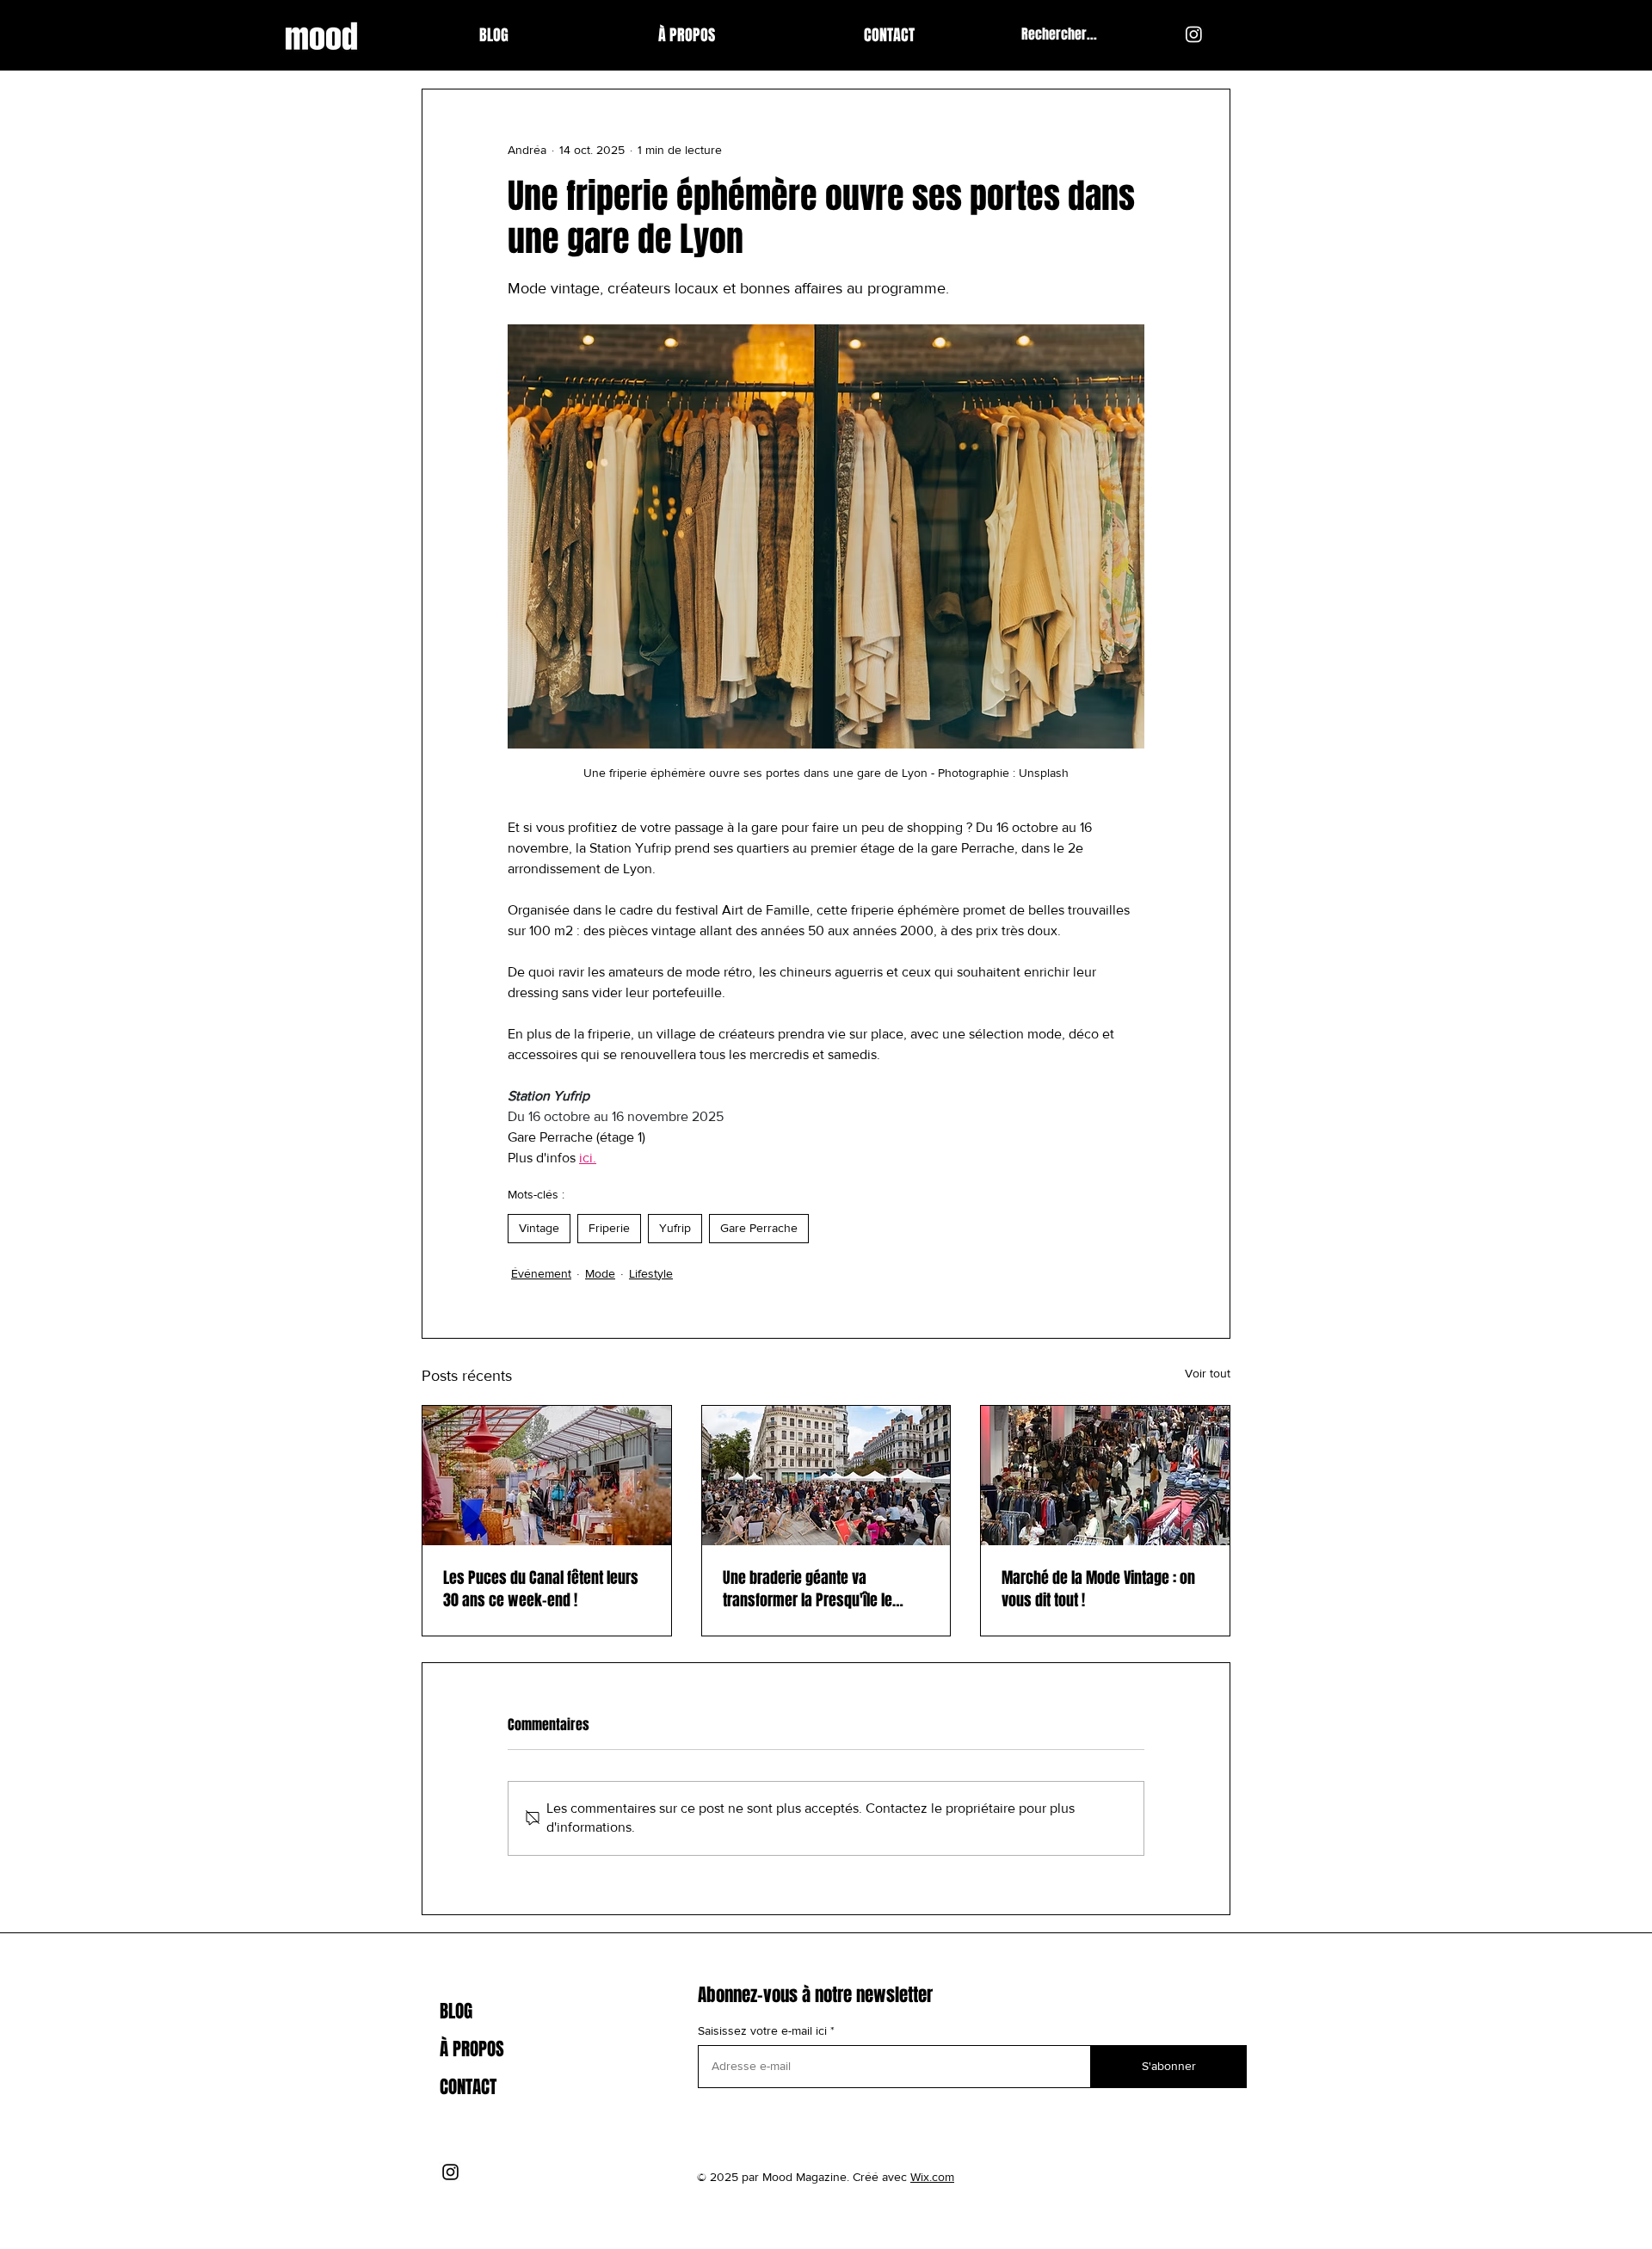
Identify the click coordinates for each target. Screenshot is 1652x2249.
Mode (600, 1273)
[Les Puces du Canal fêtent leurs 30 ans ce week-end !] (547, 1476)
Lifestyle (651, 1273)
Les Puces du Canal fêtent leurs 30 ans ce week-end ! (541, 1589)
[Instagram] (1194, 34)
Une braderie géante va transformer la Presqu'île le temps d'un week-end (808, 1589)
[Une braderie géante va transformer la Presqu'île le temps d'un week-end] (826, 1476)
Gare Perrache (759, 1228)
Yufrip (675, 1228)
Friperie (609, 1228)
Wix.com (932, 2177)
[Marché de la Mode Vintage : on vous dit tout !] (1105, 1476)
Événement (541, 1273)
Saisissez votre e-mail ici (762, 2030)
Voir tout (1208, 1373)
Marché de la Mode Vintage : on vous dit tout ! (1098, 1589)
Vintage (539, 1228)
